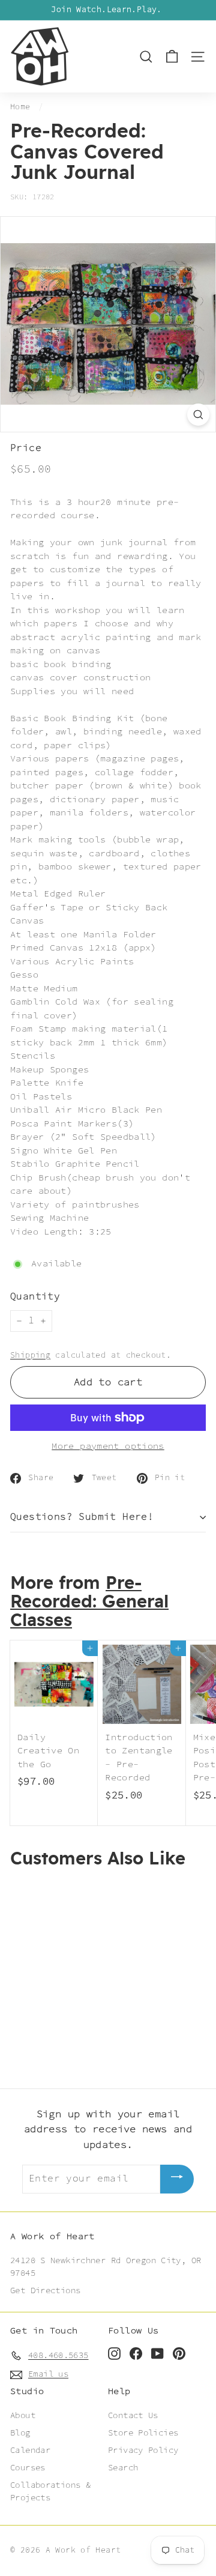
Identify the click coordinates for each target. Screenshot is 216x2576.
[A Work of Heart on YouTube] (157, 2354)
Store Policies (143, 2433)
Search (123, 2468)
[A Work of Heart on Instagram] (114, 2354)
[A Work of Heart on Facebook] (136, 2354)
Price (26, 449)
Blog (20, 2433)
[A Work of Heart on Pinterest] (179, 2354)
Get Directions (45, 2291)
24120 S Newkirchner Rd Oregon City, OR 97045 (106, 2267)
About (23, 2416)
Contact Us (133, 2416)
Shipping (30, 1355)
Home (20, 107)
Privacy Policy (143, 2451)
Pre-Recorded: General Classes (89, 1603)
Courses (28, 2468)
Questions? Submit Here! (82, 1517)
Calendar (30, 2451)
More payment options (108, 1447)
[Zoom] (198, 415)
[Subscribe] (177, 2179)
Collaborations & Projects (50, 2492)
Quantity (35, 1297)
